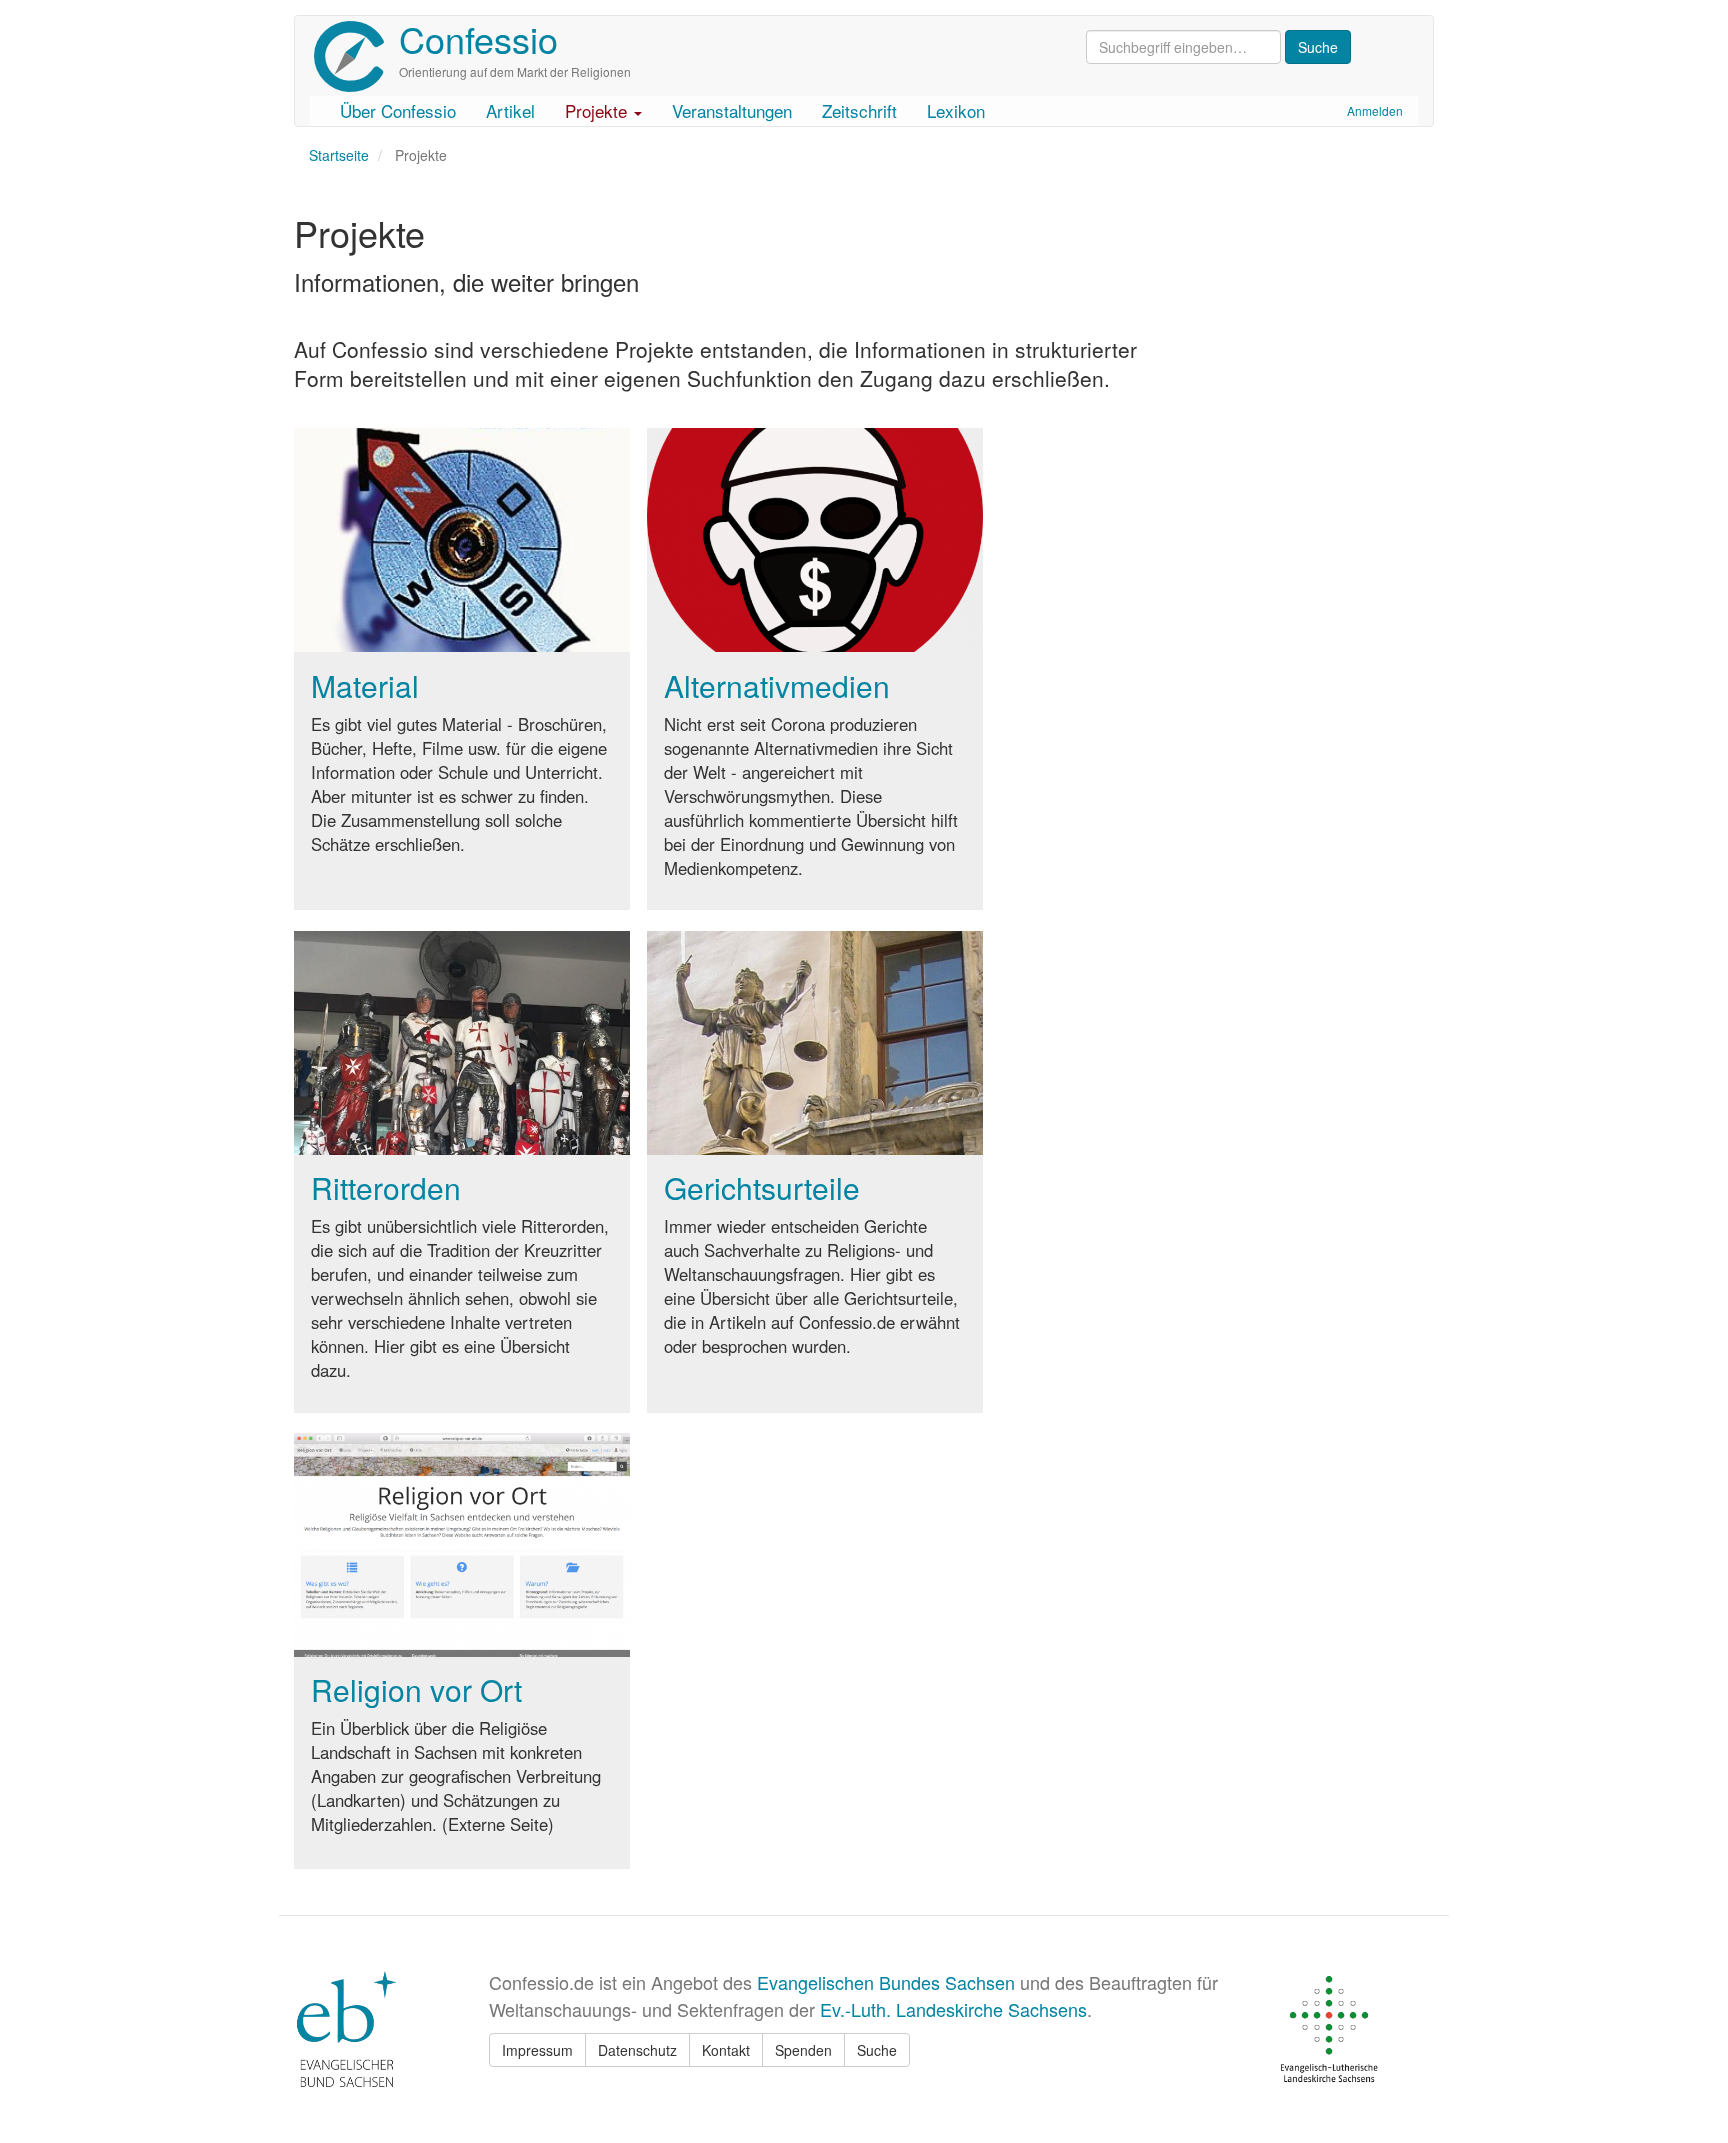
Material (365, 685)
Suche (877, 2050)
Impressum (537, 2050)
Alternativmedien (777, 685)
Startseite (339, 155)
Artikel (510, 110)
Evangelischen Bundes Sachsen (886, 1982)
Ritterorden (386, 1187)
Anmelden (1375, 110)
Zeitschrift (859, 110)
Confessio (478, 38)
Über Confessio (398, 110)
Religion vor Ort (416, 1689)
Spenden (803, 2050)
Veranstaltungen (732, 110)
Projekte (598, 110)
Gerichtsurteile (762, 1187)
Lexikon (956, 110)
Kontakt (726, 2050)
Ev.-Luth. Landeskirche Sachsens (953, 2009)
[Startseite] (356, 56)
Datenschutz (637, 2050)
